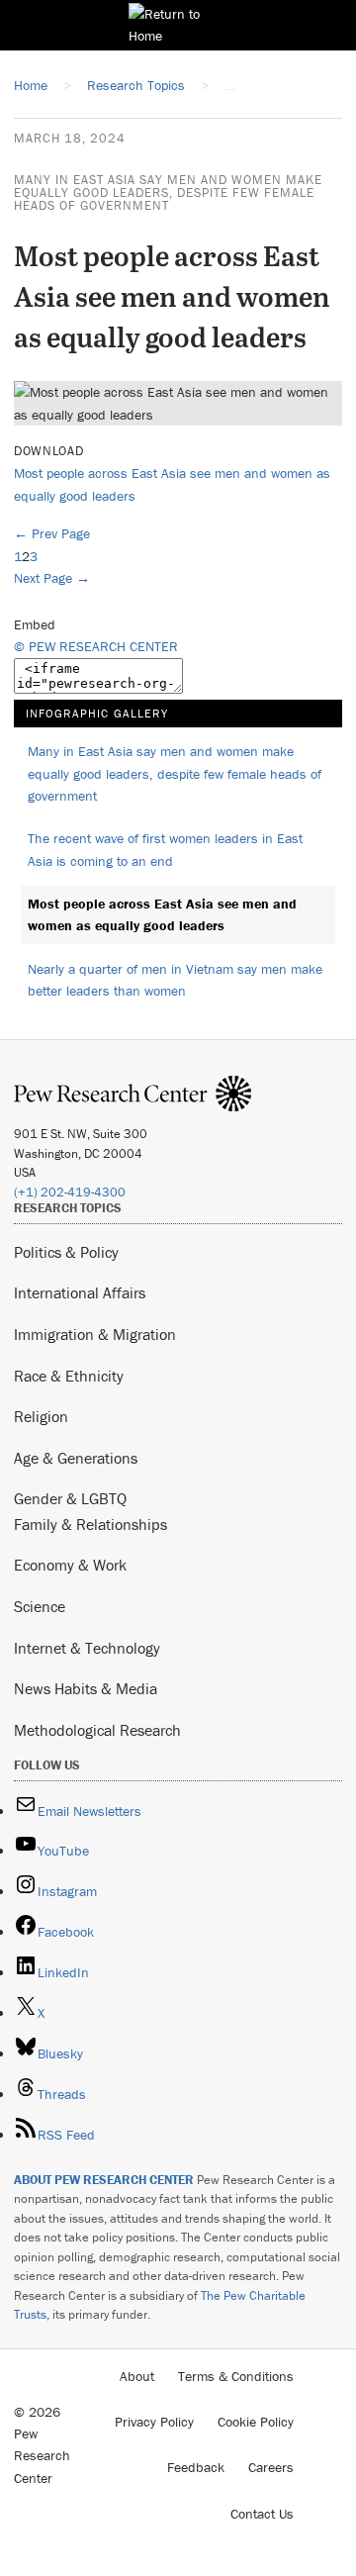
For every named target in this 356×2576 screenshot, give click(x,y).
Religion (41, 1416)
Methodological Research (97, 1730)
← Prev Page (52, 533)
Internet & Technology (87, 1648)
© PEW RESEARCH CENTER (96, 646)
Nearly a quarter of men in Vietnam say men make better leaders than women (175, 980)
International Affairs (80, 1292)
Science (40, 1606)
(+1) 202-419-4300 (70, 1192)
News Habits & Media (86, 1688)
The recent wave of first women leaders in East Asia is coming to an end (165, 850)
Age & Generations (76, 1458)
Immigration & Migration (95, 1334)
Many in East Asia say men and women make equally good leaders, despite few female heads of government (168, 192)
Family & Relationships (90, 1524)
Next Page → (52, 578)
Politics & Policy (66, 1252)
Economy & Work (70, 1565)
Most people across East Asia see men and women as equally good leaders (162, 915)
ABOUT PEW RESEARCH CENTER (104, 2180)
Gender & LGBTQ (70, 1498)
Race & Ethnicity (69, 1376)
